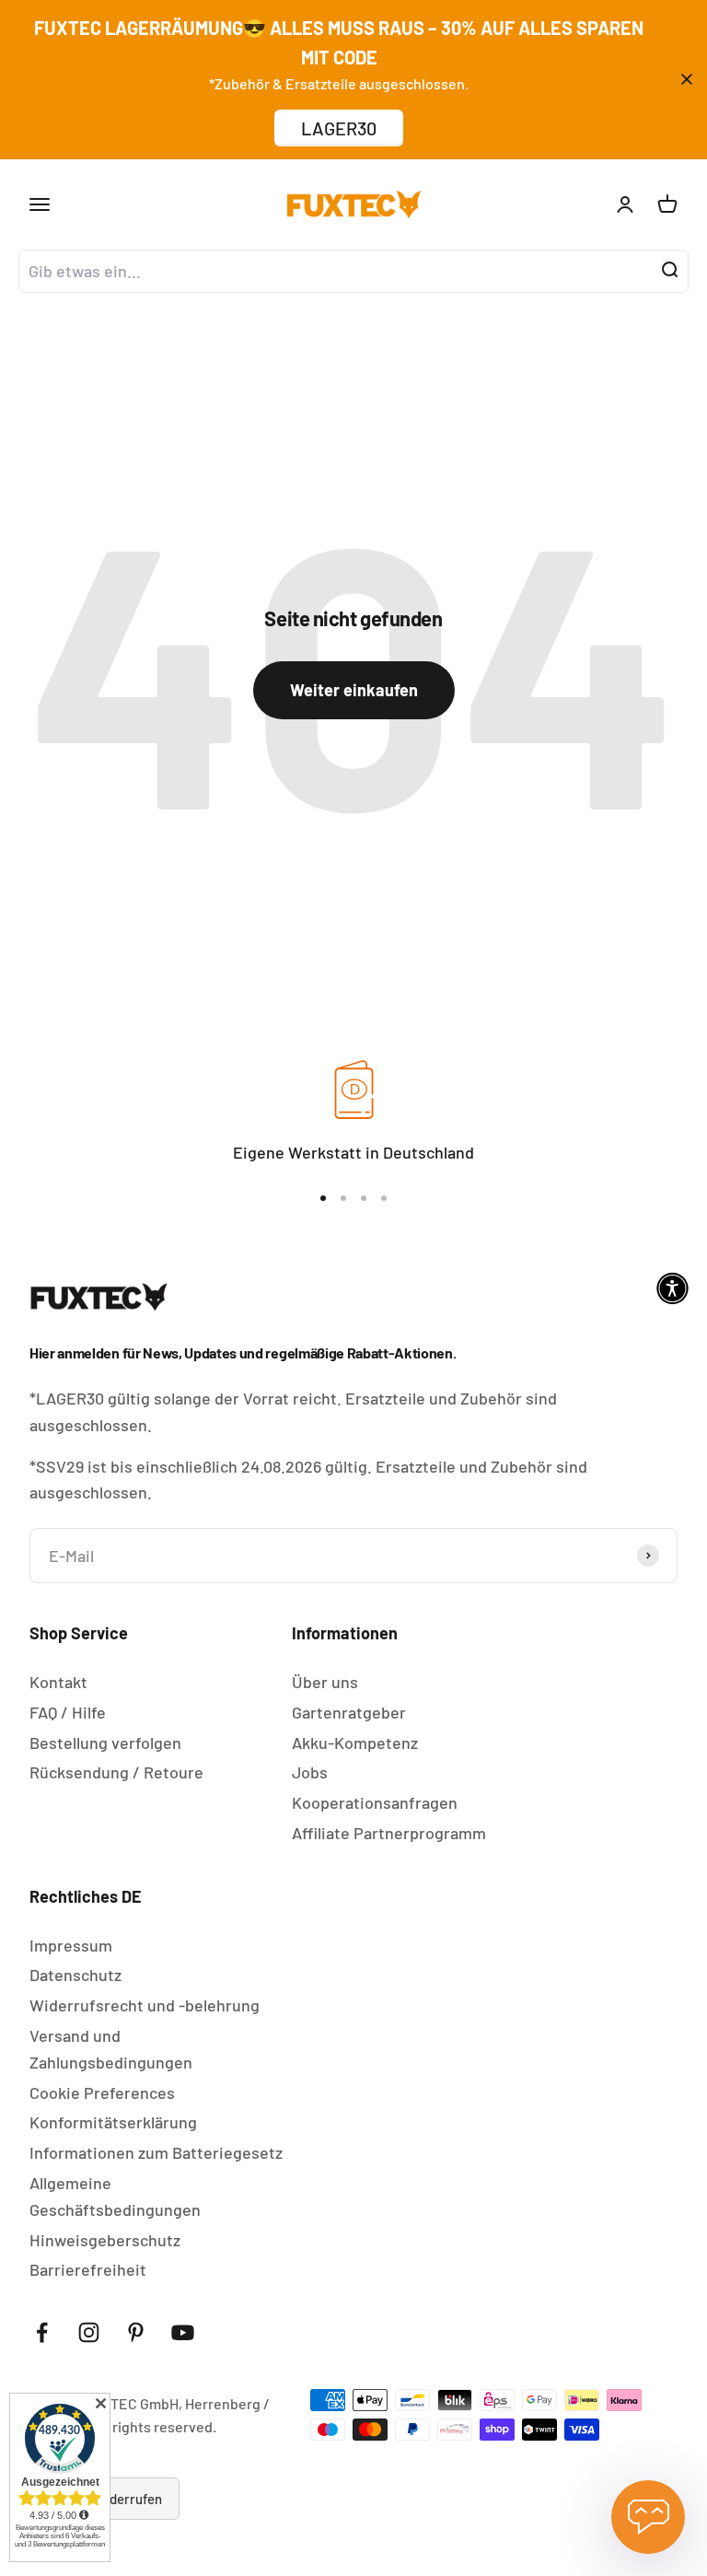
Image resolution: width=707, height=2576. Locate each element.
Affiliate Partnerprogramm (389, 1833)
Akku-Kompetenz (355, 1743)
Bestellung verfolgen (105, 1743)
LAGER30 (339, 128)
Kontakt (58, 1682)
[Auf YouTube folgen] (183, 2332)
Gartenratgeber (349, 1712)
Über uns (325, 1682)
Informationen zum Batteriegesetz (156, 2152)
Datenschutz (75, 1975)
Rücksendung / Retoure (116, 1772)
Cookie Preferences (102, 2092)
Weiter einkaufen (354, 690)
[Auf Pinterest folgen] (136, 2332)
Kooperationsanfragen (375, 1802)
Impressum (71, 1945)
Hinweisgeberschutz (105, 2240)
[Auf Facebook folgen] (42, 2332)
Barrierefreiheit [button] (88, 2269)
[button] (672, 1288)
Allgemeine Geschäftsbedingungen (115, 2196)
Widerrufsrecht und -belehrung (145, 2005)
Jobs (310, 1772)
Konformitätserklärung (113, 2122)
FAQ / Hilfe (68, 1712)
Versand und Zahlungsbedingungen (111, 2049)
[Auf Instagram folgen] (89, 2332)
